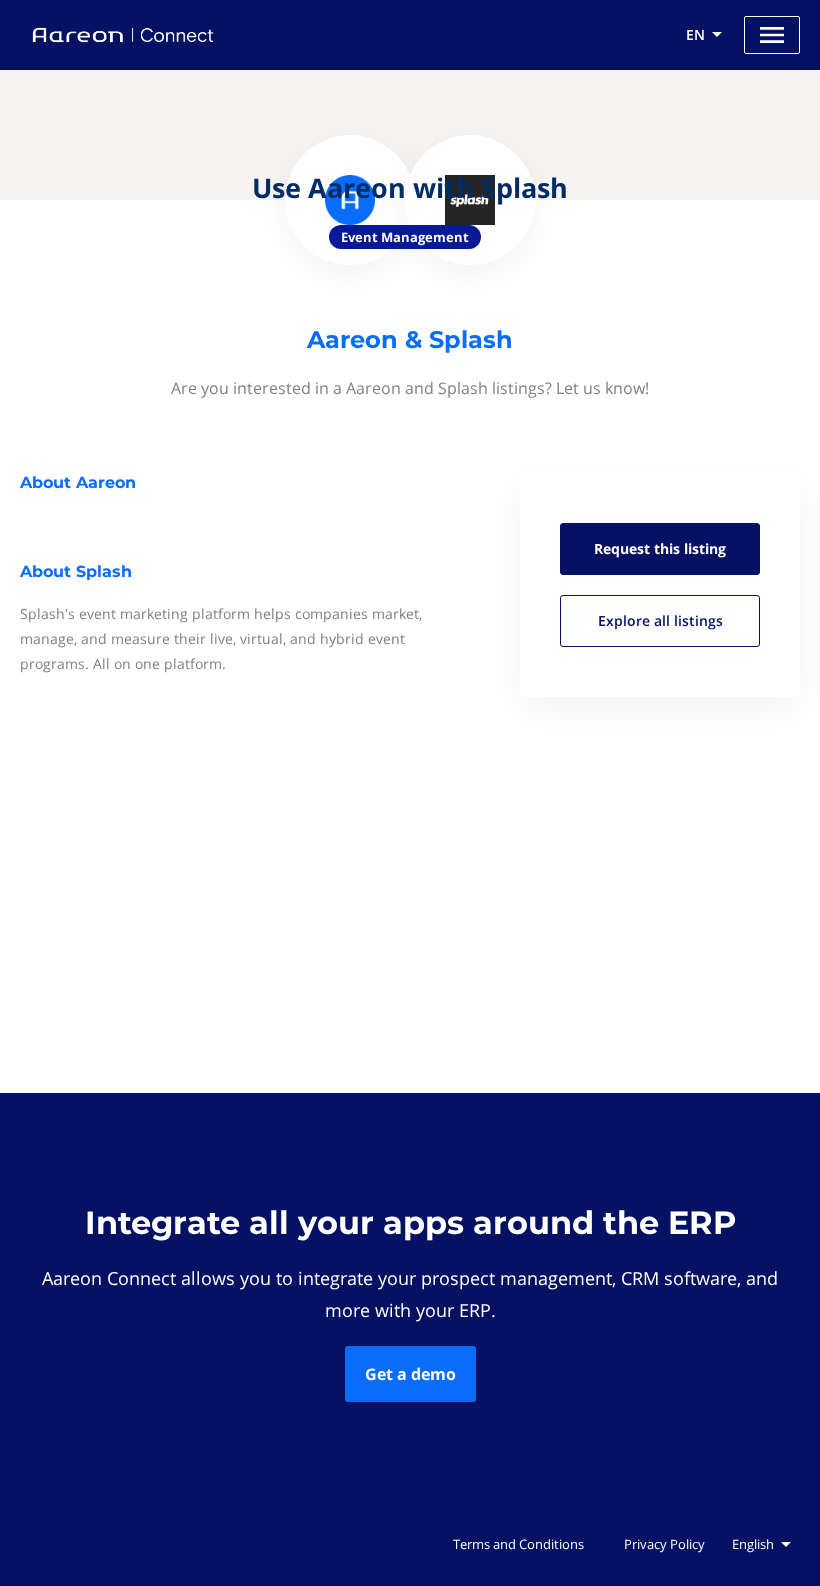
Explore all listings (660, 620)
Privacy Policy (664, 1544)
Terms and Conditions (518, 1544)
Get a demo (410, 1374)
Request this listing (660, 548)
